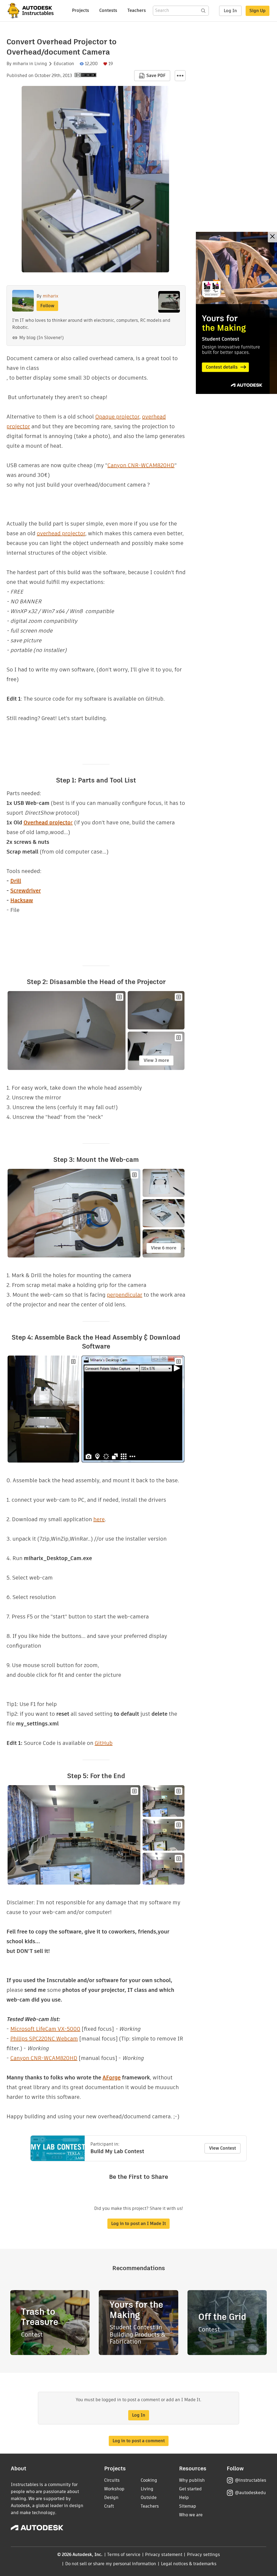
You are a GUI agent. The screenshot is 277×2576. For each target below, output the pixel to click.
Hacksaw (22, 900)
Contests (108, 10)
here (99, 1519)
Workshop (114, 2489)
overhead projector (61, 533)
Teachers (137, 10)
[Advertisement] (236, 313)
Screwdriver (26, 891)
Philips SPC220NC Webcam (44, 2039)
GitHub (104, 1743)
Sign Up (258, 11)
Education (64, 64)
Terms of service (124, 2555)
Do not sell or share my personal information (111, 2564)
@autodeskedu (250, 2493)
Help (184, 2498)
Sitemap (188, 2506)
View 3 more (156, 1060)
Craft (109, 2506)
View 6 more (164, 1248)
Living (41, 64)
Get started (190, 2489)
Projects (80, 10)
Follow (47, 306)
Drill (16, 881)
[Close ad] (272, 237)
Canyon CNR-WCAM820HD (141, 465)
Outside (149, 2498)
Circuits (112, 2480)
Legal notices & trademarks (189, 2564)
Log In (230, 11)
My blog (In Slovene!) (41, 338)
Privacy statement (164, 2555)
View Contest (222, 2148)
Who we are (191, 2515)
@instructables (250, 2480)
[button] (180, 76)
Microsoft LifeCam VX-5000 (45, 2029)
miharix (20, 64)
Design (111, 2498)
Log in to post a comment (139, 2441)
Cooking (149, 2480)
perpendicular (125, 1295)
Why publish (192, 2480)
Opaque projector (117, 417)
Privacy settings (204, 2555)
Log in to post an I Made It (138, 2224)
